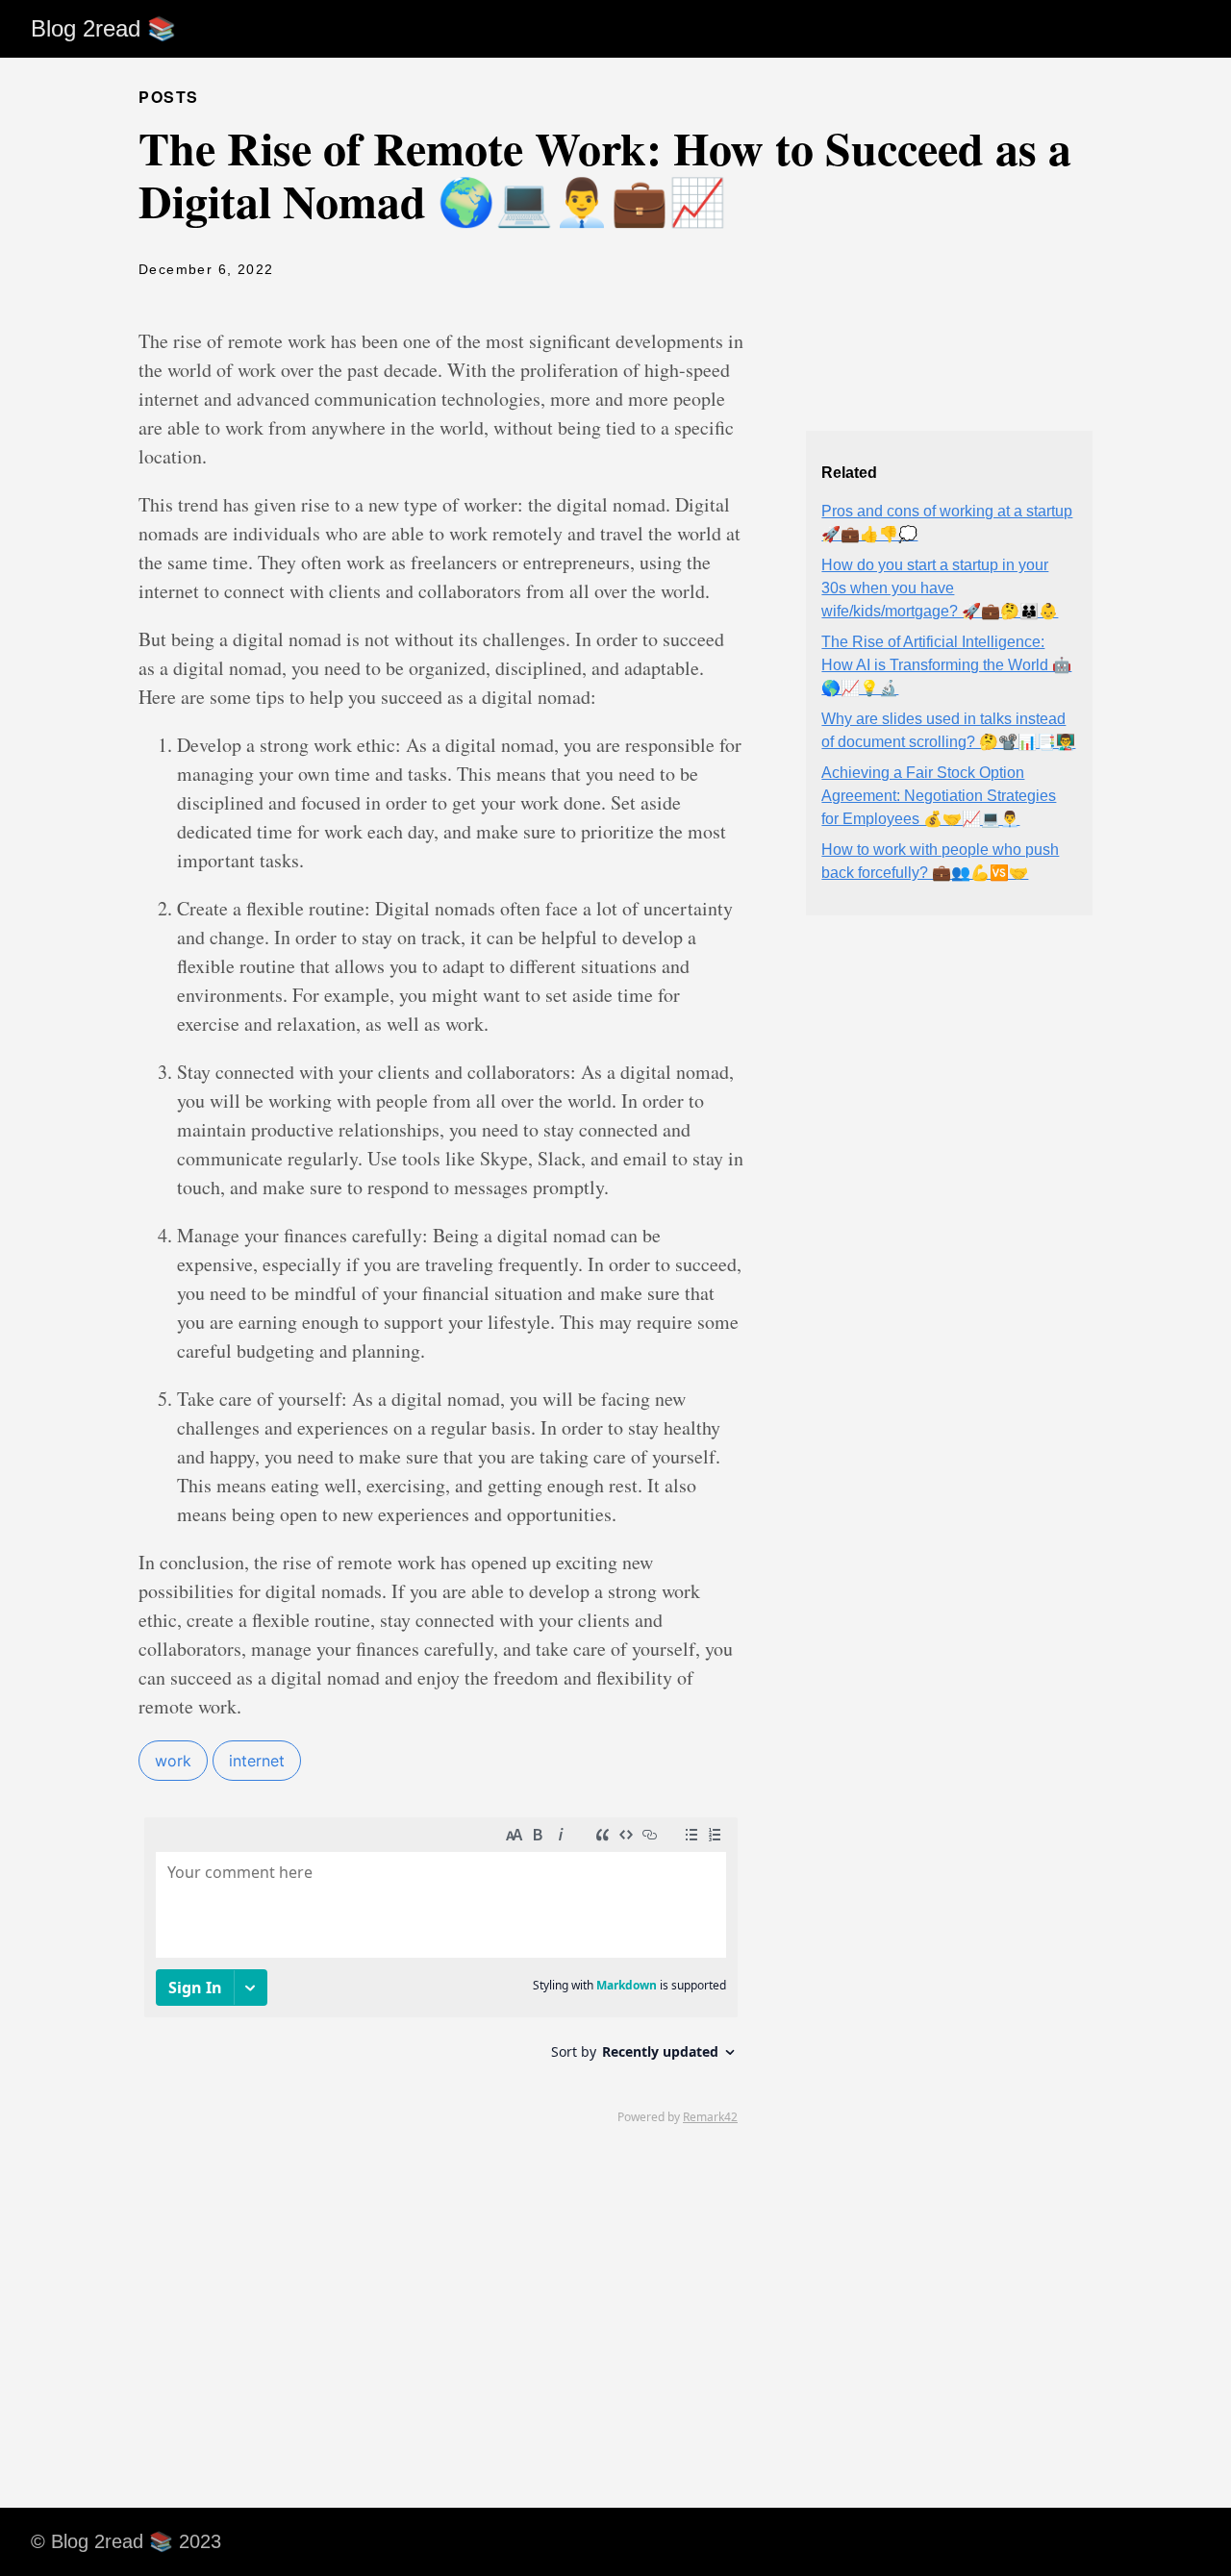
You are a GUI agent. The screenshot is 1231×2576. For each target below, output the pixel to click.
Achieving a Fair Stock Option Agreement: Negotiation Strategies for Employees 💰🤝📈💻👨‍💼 (939, 796)
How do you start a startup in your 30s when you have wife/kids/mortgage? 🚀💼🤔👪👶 (940, 588)
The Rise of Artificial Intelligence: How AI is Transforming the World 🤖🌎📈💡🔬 (946, 665)
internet (257, 1761)
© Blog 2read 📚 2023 (126, 2541)
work (173, 1761)
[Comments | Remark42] (441, 1969)
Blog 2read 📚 (103, 28)
